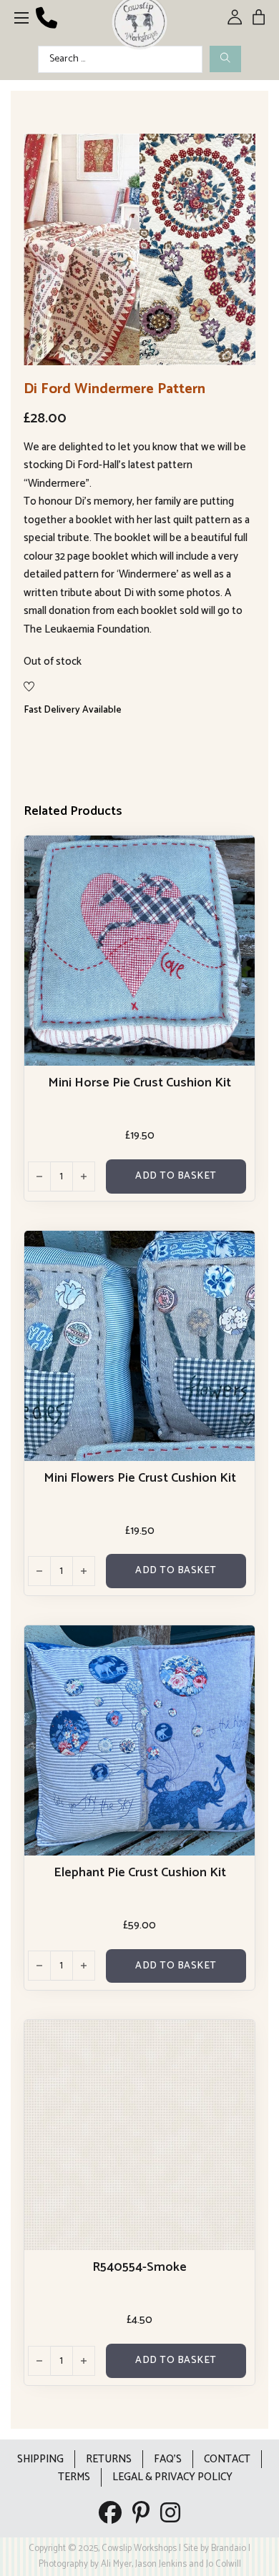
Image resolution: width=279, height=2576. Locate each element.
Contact (227, 2459)
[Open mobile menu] (21, 18)
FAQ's (168, 2459)
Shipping (40, 2459)
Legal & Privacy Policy (172, 2477)
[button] (236, 153)
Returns (109, 2459)
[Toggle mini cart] (259, 17)
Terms (74, 2477)
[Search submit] (225, 59)
